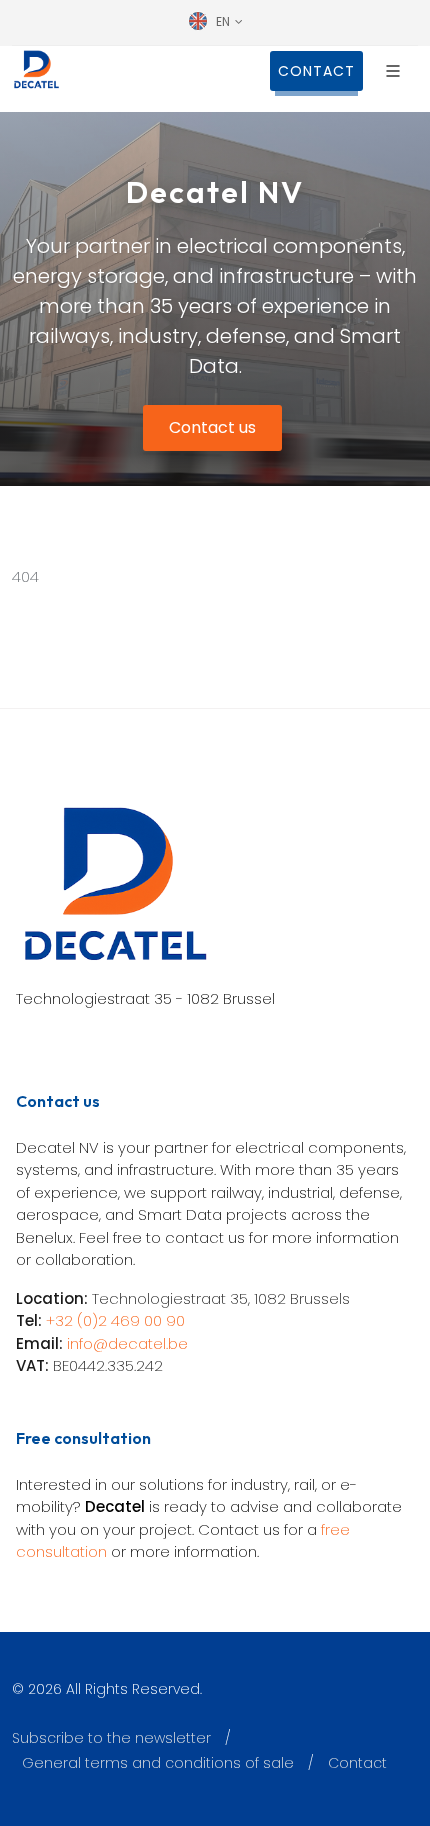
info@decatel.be (127, 1343)
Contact (357, 1763)
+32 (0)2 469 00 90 (115, 1320)
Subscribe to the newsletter (111, 1738)
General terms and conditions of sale (158, 1763)
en (223, 21)
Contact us (212, 427)
